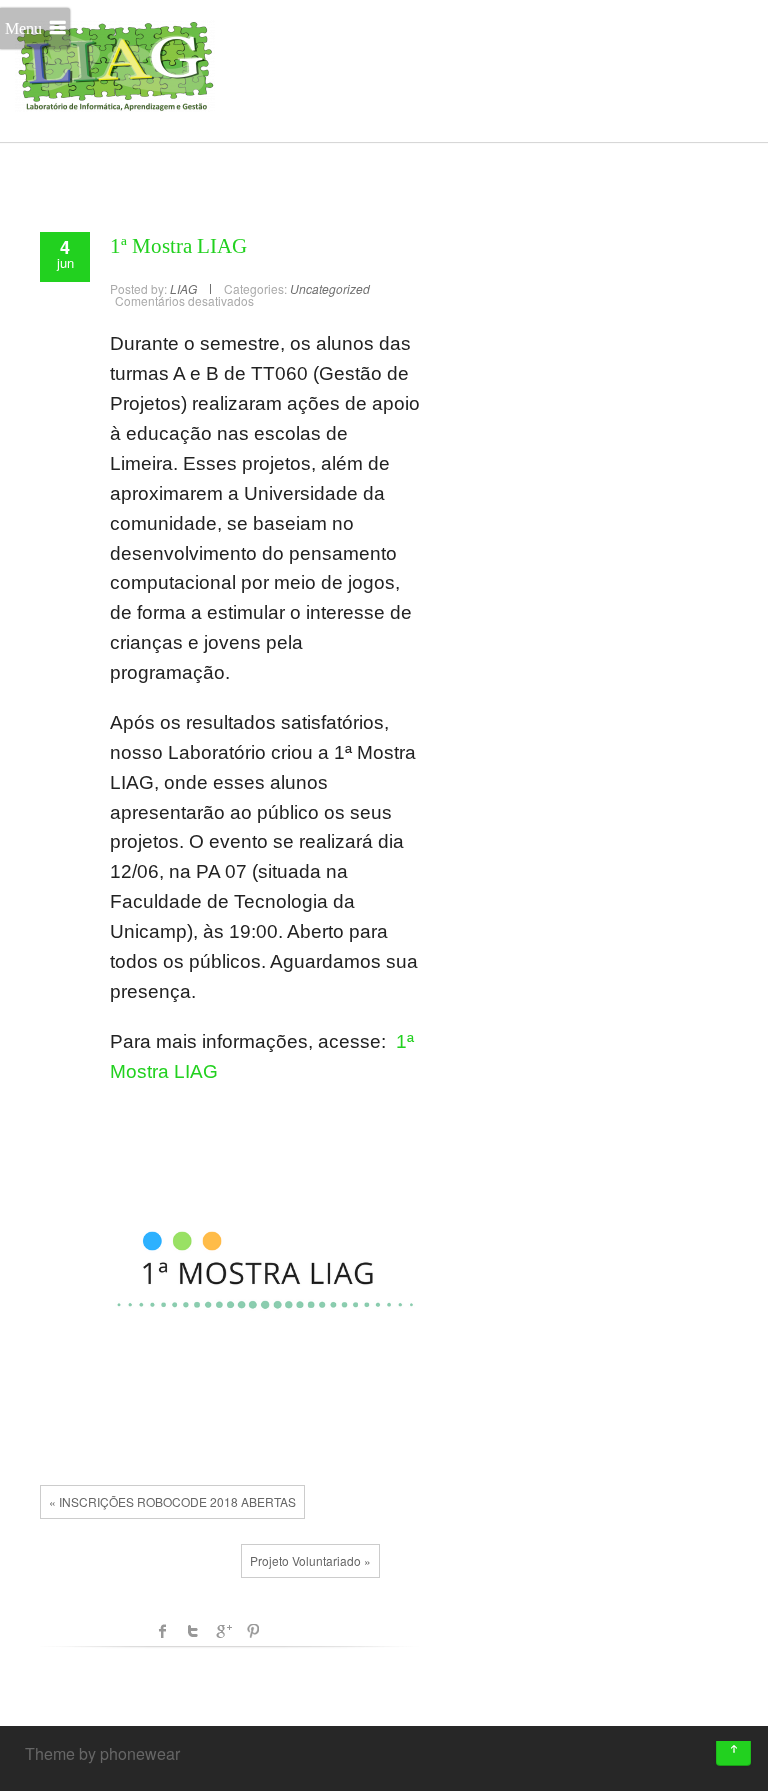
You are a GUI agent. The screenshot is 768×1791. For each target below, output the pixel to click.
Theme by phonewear (102, 1753)
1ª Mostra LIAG (178, 246)
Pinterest (253, 1631)
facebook (163, 1631)
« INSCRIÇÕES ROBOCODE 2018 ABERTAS (172, 1501)
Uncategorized (330, 288)
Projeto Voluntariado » (310, 1560)
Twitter (193, 1631)
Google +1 (223, 1631)
